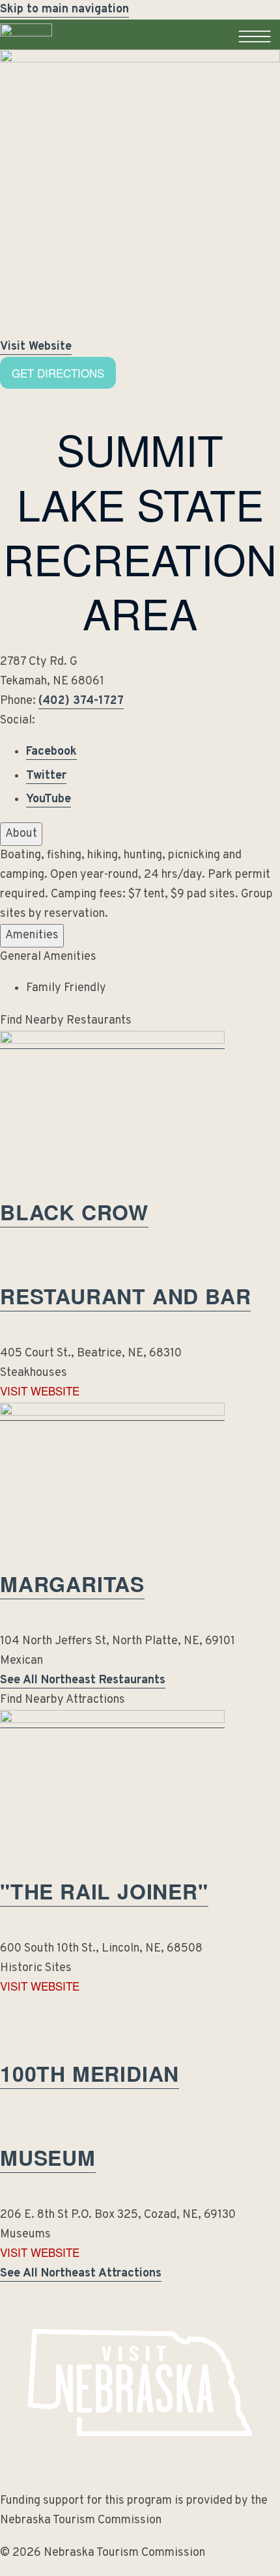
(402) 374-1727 (81, 701)
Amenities (32, 935)
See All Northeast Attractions (81, 2274)
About (21, 834)
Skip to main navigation (64, 9)
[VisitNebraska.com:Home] (26, 49)
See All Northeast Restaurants (83, 1680)
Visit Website (36, 347)
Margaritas (72, 1584)
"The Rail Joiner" (104, 1891)
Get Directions (58, 373)
